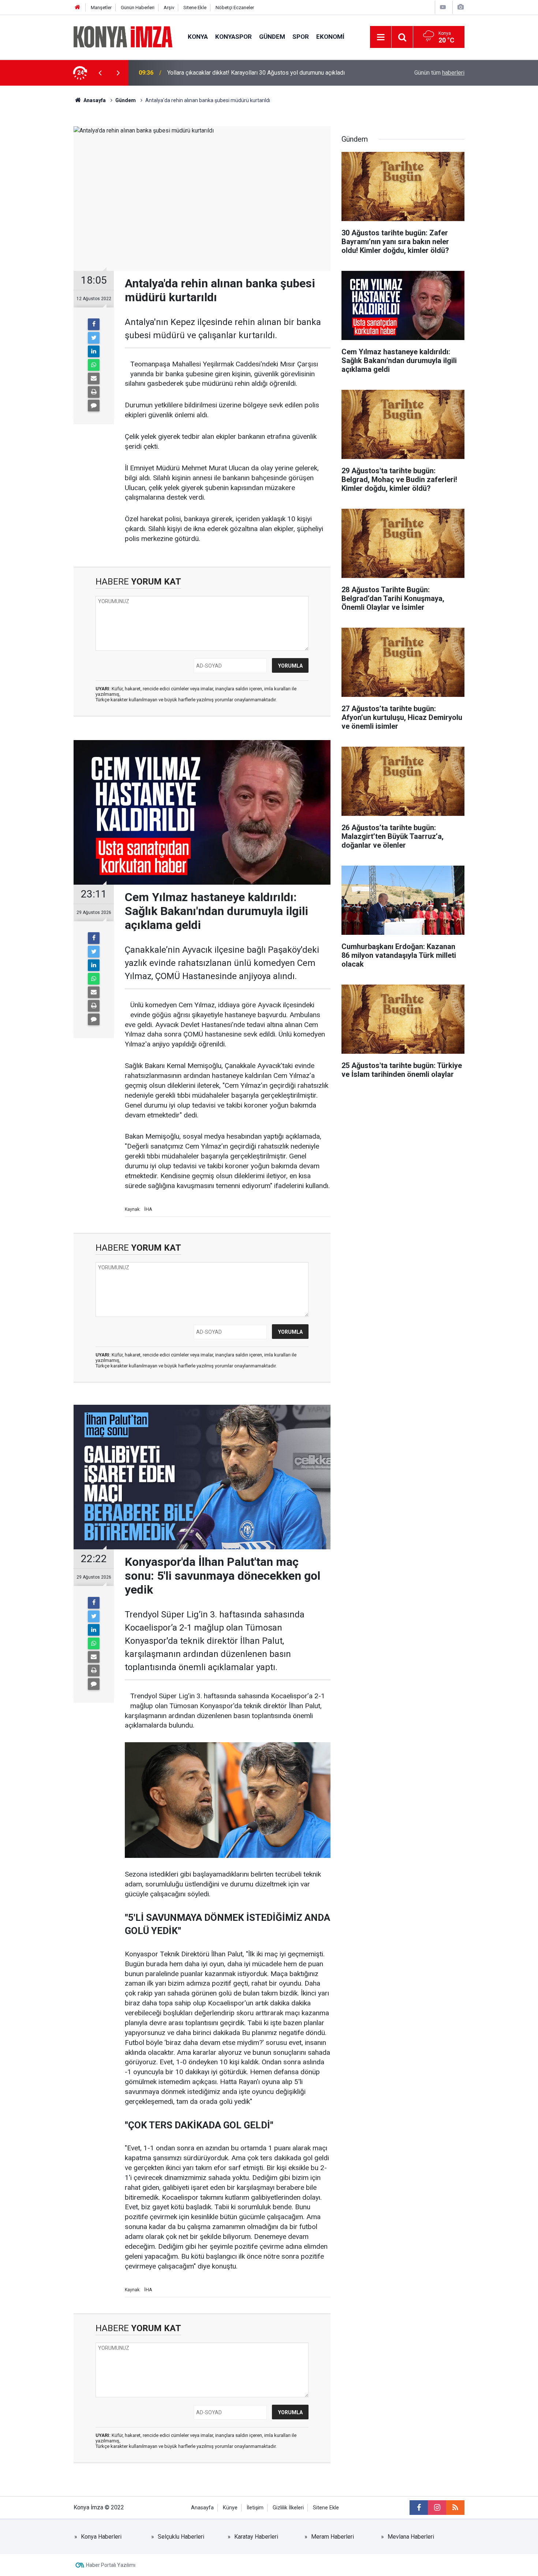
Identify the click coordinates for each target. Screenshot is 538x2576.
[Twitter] (94, 338)
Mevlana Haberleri (411, 2537)
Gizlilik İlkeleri (288, 2508)
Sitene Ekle (195, 8)
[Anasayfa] (78, 8)
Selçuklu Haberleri (181, 2537)
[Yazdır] (94, 392)
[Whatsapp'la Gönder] (94, 365)
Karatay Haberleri (256, 2537)
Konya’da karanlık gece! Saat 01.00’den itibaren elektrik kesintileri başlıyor (261, 73)
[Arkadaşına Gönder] (94, 378)
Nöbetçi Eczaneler (235, 8)
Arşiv (169, 8)
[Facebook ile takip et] (419, 2508)
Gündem (272, 37)
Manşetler (101, 8)
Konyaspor (233, 37)
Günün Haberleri (138, 8)
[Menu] (381, 37)
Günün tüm (439, 73)
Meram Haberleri (332, 2537)
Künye (230, 2508)
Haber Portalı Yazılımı (111, 2565)
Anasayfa (202, 2508)
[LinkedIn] (94, 351)
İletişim (255, 2508)
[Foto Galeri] (460, 7)
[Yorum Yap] (94, 406)
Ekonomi (330, 37)
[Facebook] (94, 324)
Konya (198, 37)
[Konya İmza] (123, 36)
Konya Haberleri (101, 2537)
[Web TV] (443, 7)
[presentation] (100, 73)
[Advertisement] (39, 214)
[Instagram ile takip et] (437, 2508)
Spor (301, 37)
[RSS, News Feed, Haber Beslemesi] (455, 2508)
